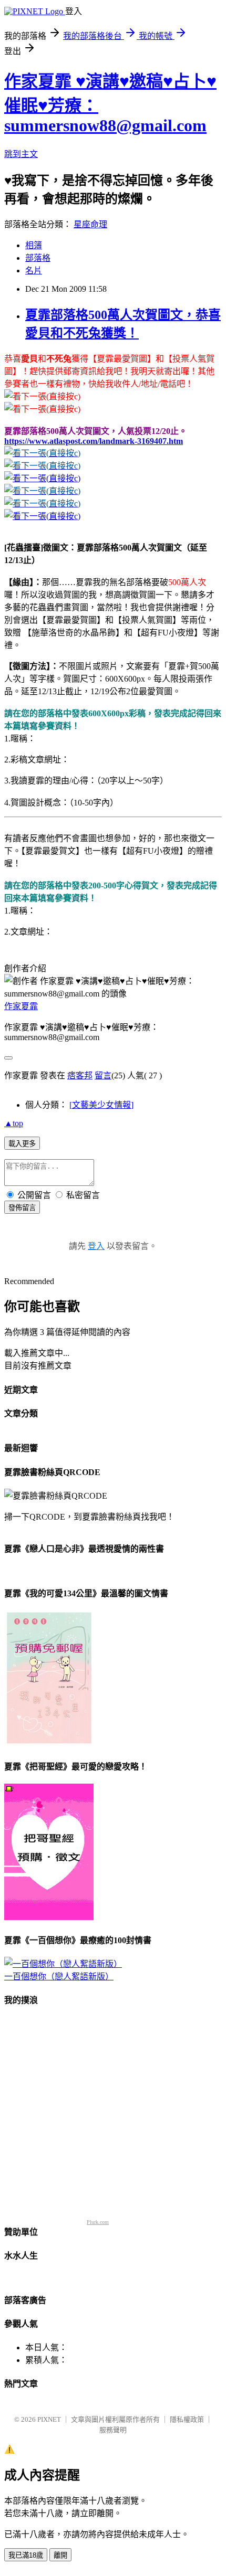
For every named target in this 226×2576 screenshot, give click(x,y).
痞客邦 (80, 1075)
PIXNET (49, 2419)
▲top (14, 1123)
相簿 (34, 245)
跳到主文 (21, 154)
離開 (60, 2555)
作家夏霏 (21, 1006)
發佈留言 (22, 1208)
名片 (34, 271)
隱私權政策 (187, 2419)
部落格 (38, 258)
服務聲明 (113, 2430)
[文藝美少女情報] (101, 1105)
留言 (103, 1075)
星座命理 (90, 224)
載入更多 (22, 1144)
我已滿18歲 (26, 2555)
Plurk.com (98, 2222)
